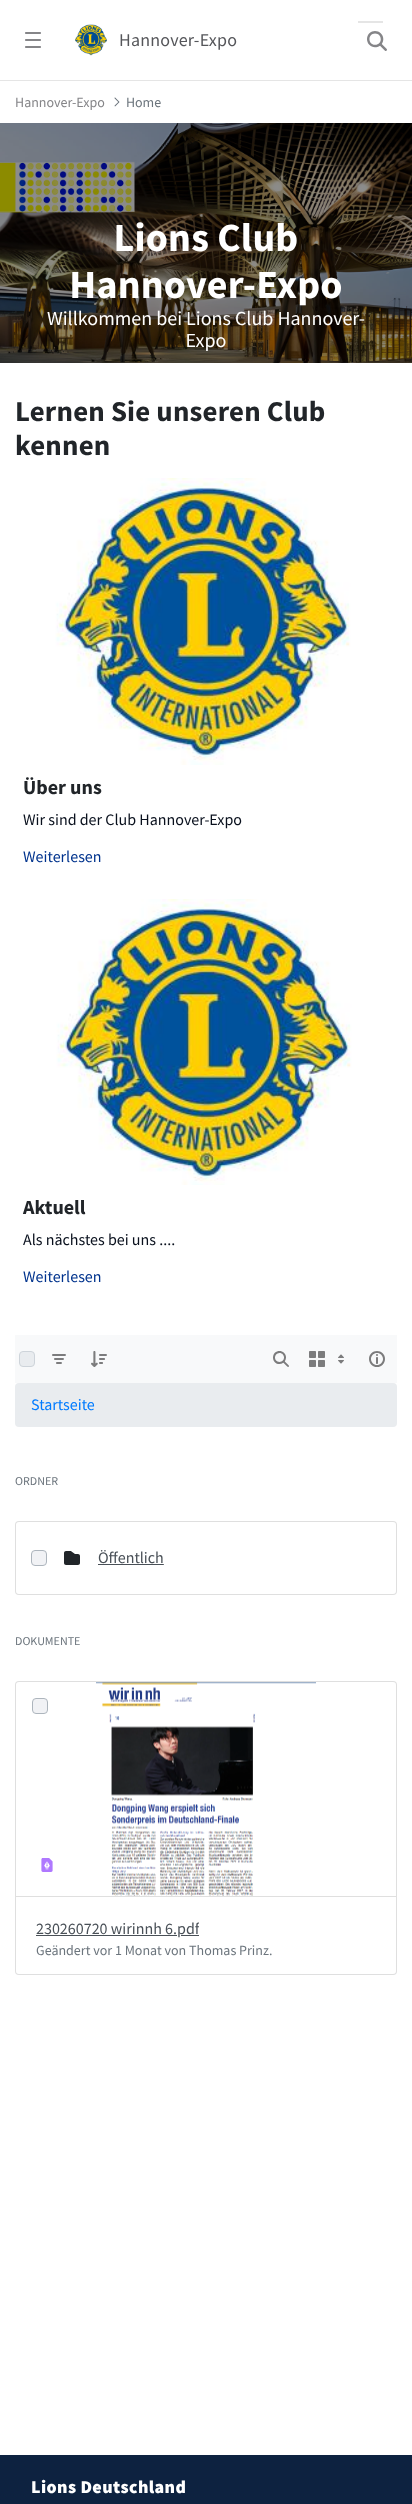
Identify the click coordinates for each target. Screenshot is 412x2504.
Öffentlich (131, 2220)
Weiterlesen (62, 1518)
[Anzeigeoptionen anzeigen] (329, 2020)
